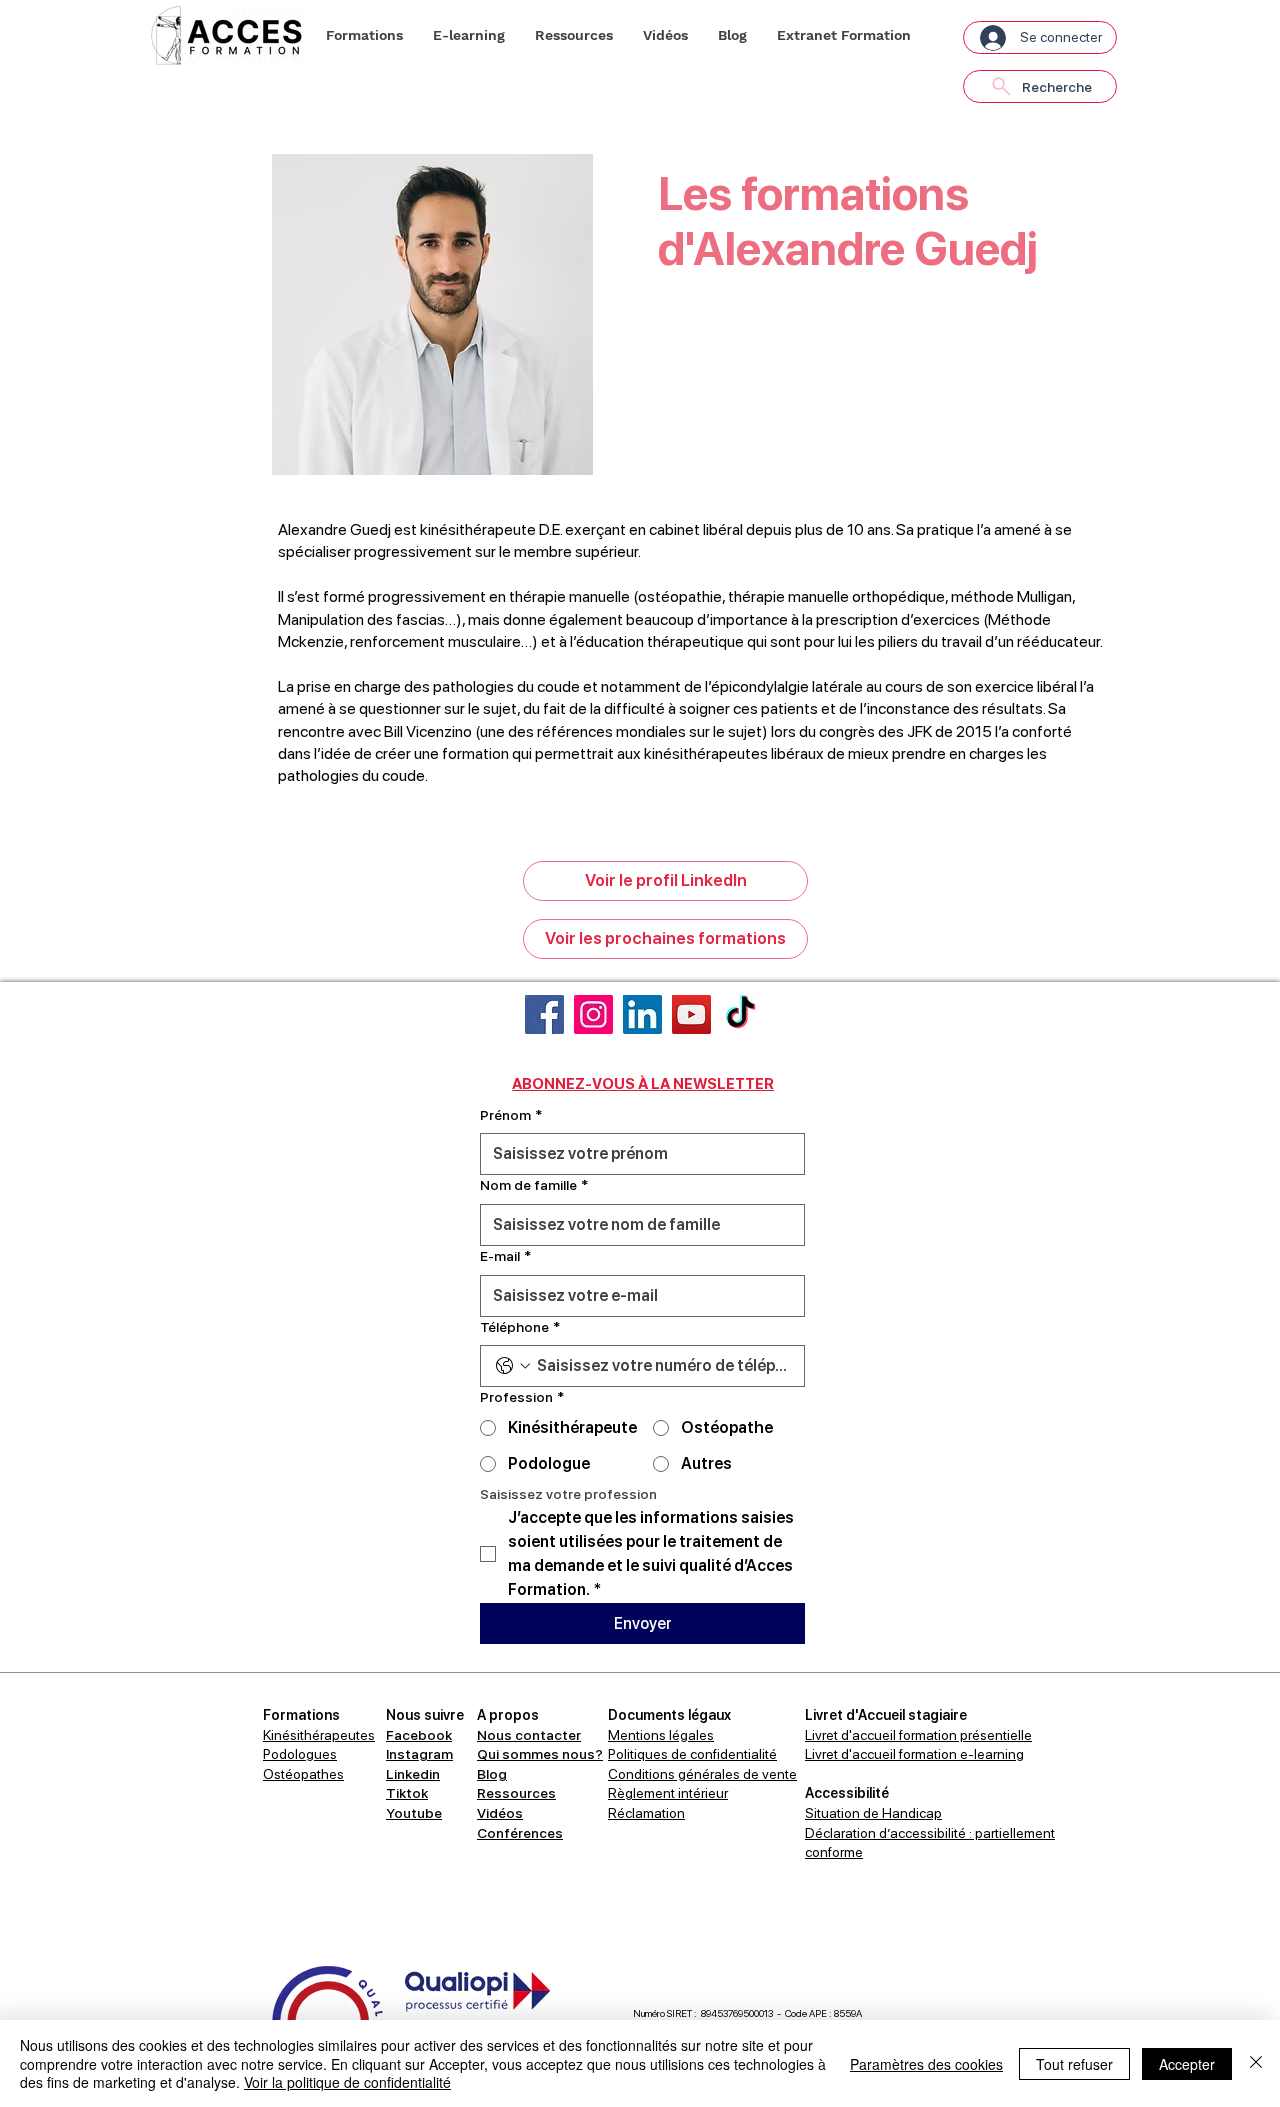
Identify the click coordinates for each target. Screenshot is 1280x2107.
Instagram (419, 1754)
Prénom (511, 1115)
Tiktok (407, 1793)
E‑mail (505, 1256)
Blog (492, 1774)
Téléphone (520, 1327)
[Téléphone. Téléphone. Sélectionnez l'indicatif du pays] (513, 1366)
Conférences (520, 1833)
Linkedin (413, 1774)
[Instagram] (593, 1014)
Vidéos (500, 1813)
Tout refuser (1074, 2064)
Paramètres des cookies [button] (926, 2064)
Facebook (419, 1735)
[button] (364, 35)
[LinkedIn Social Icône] (642, 1014)
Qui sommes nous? (540, 1754)
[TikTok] (740, 1014)
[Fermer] (1256, 2063)
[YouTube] (691, 1014)
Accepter (1187, 2064)
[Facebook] (544, 1014)
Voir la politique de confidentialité (347, 2082)
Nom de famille (534, 1185)
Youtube (414, 1813)
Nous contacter (529, 1735)
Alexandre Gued (334, 529)
